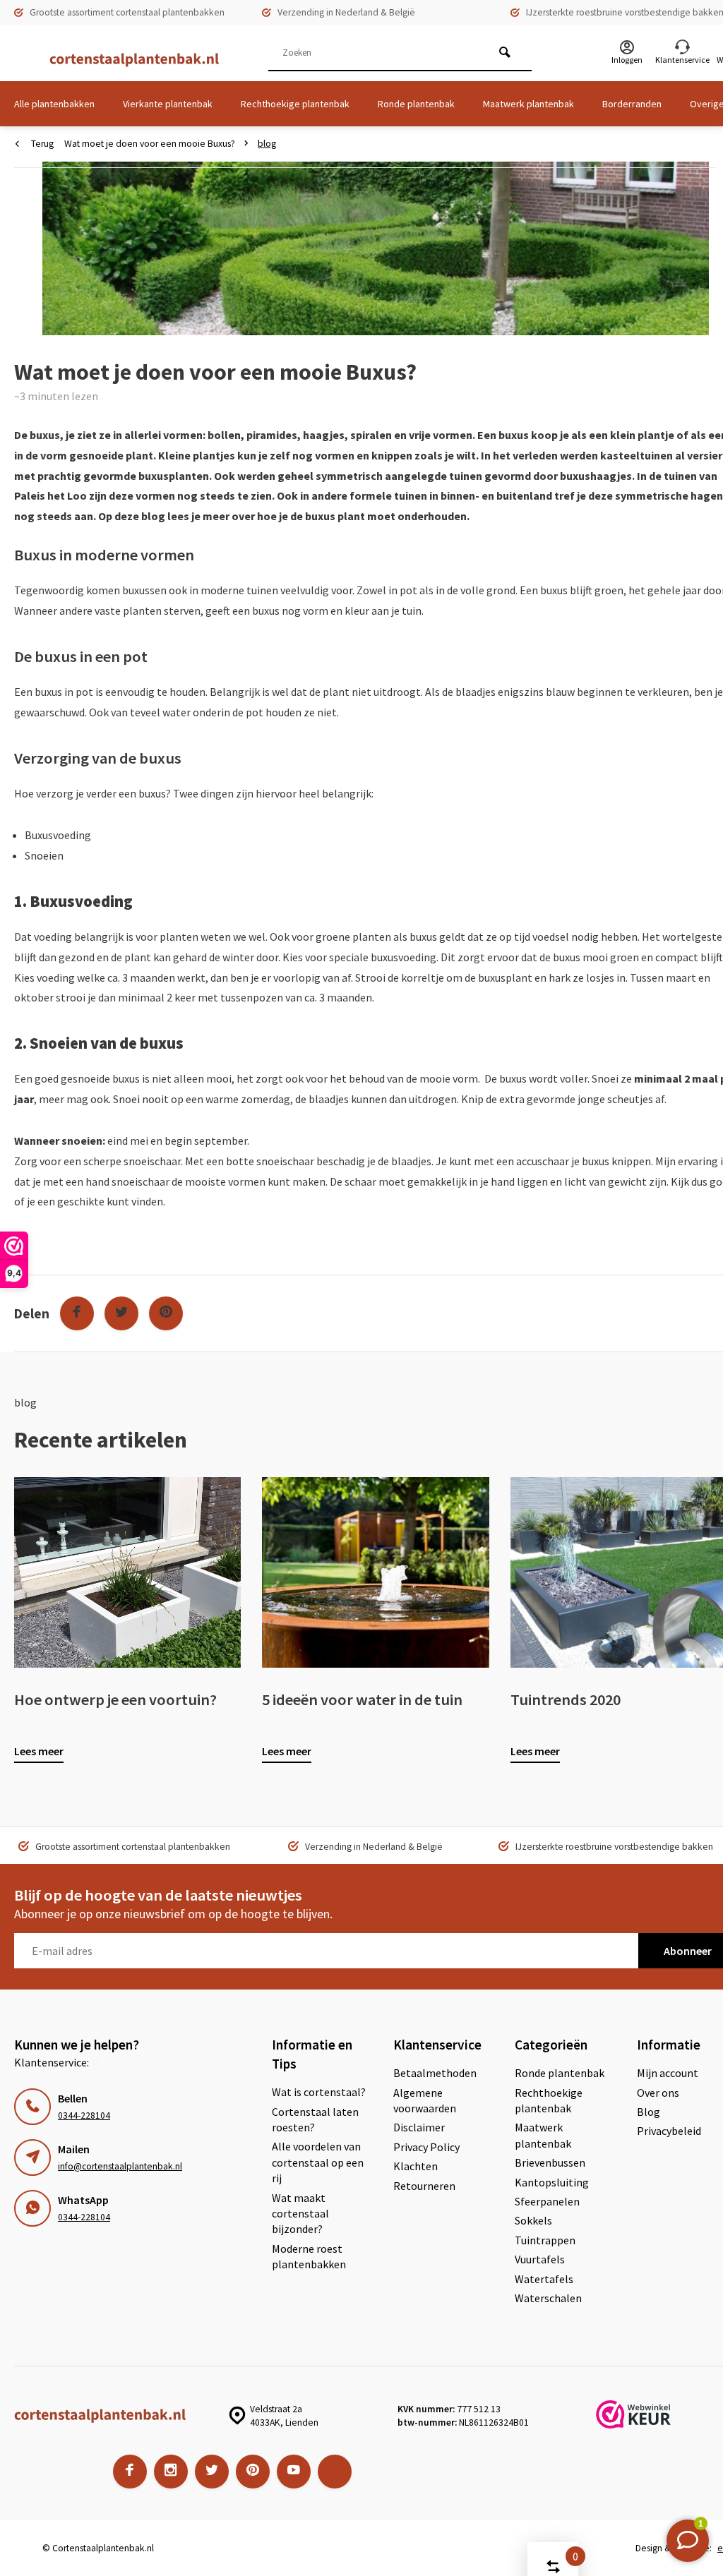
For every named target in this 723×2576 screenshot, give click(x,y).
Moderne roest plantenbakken (309, 2256)
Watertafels (544, 2279)
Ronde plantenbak (416, 104)
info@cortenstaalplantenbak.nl (120, 2166)
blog (267, 144)
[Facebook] (77, 1313)
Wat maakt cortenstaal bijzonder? (300, 2214)
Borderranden (632, 104)
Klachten (416, 2166)
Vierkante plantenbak (168, 104)
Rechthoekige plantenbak (295, 104)
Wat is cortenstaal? (319, 2092)
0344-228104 (84, 2115)
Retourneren (424, 2186)
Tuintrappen (545, 2240)
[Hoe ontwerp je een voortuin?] (127, 1572)
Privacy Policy (426, 2147)
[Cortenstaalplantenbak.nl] (127, 60)
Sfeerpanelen (547, 2201)
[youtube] (294, 2472)
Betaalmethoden (435, 2073)
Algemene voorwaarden (425, 2100)
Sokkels (533, 2220)
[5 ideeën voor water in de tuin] (375, 1572)
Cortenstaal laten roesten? (315, 2119)
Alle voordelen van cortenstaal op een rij (318, 2162)
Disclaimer (419, 2127)
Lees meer (39, 1751)
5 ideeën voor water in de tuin (362, 1699)
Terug (42, 144)
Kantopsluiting (552, 2182)
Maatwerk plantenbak (528, 104)
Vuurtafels (540, 2259)
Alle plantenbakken (54, 104)
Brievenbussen (550, 2162)
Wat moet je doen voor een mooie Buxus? (150, 144)
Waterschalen (548, 2298)
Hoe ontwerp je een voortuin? (115, 1699)
